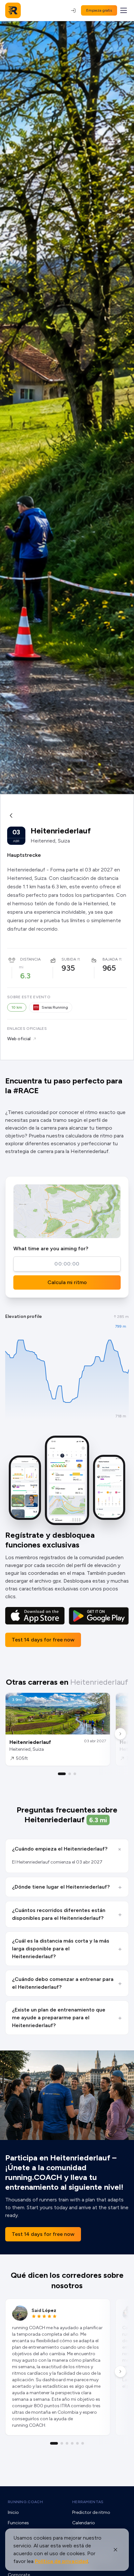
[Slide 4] (72, 2443)
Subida (69, 959)
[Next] (120, 1734)
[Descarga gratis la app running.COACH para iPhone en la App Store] (35, 1616)
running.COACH (25, 2502)
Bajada (110, 959)
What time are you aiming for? (51, 1248)
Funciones (18, 2523)
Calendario (84, 2523)
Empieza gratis (99, 10)
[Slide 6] (83, 2443)
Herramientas (88, 2502)
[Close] (115, 2550)
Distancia (30, 959)
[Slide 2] (70, 1774)
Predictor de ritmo (91, 2512)
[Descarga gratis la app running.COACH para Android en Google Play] (99, 1616)
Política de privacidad (61, 2561)
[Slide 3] (75, 1774)
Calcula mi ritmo (67, 1282)
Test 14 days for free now (43, 1640)
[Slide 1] (62, 1774)
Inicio (13, 2512)
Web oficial (19, 1039)
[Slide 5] (77, 2443)
